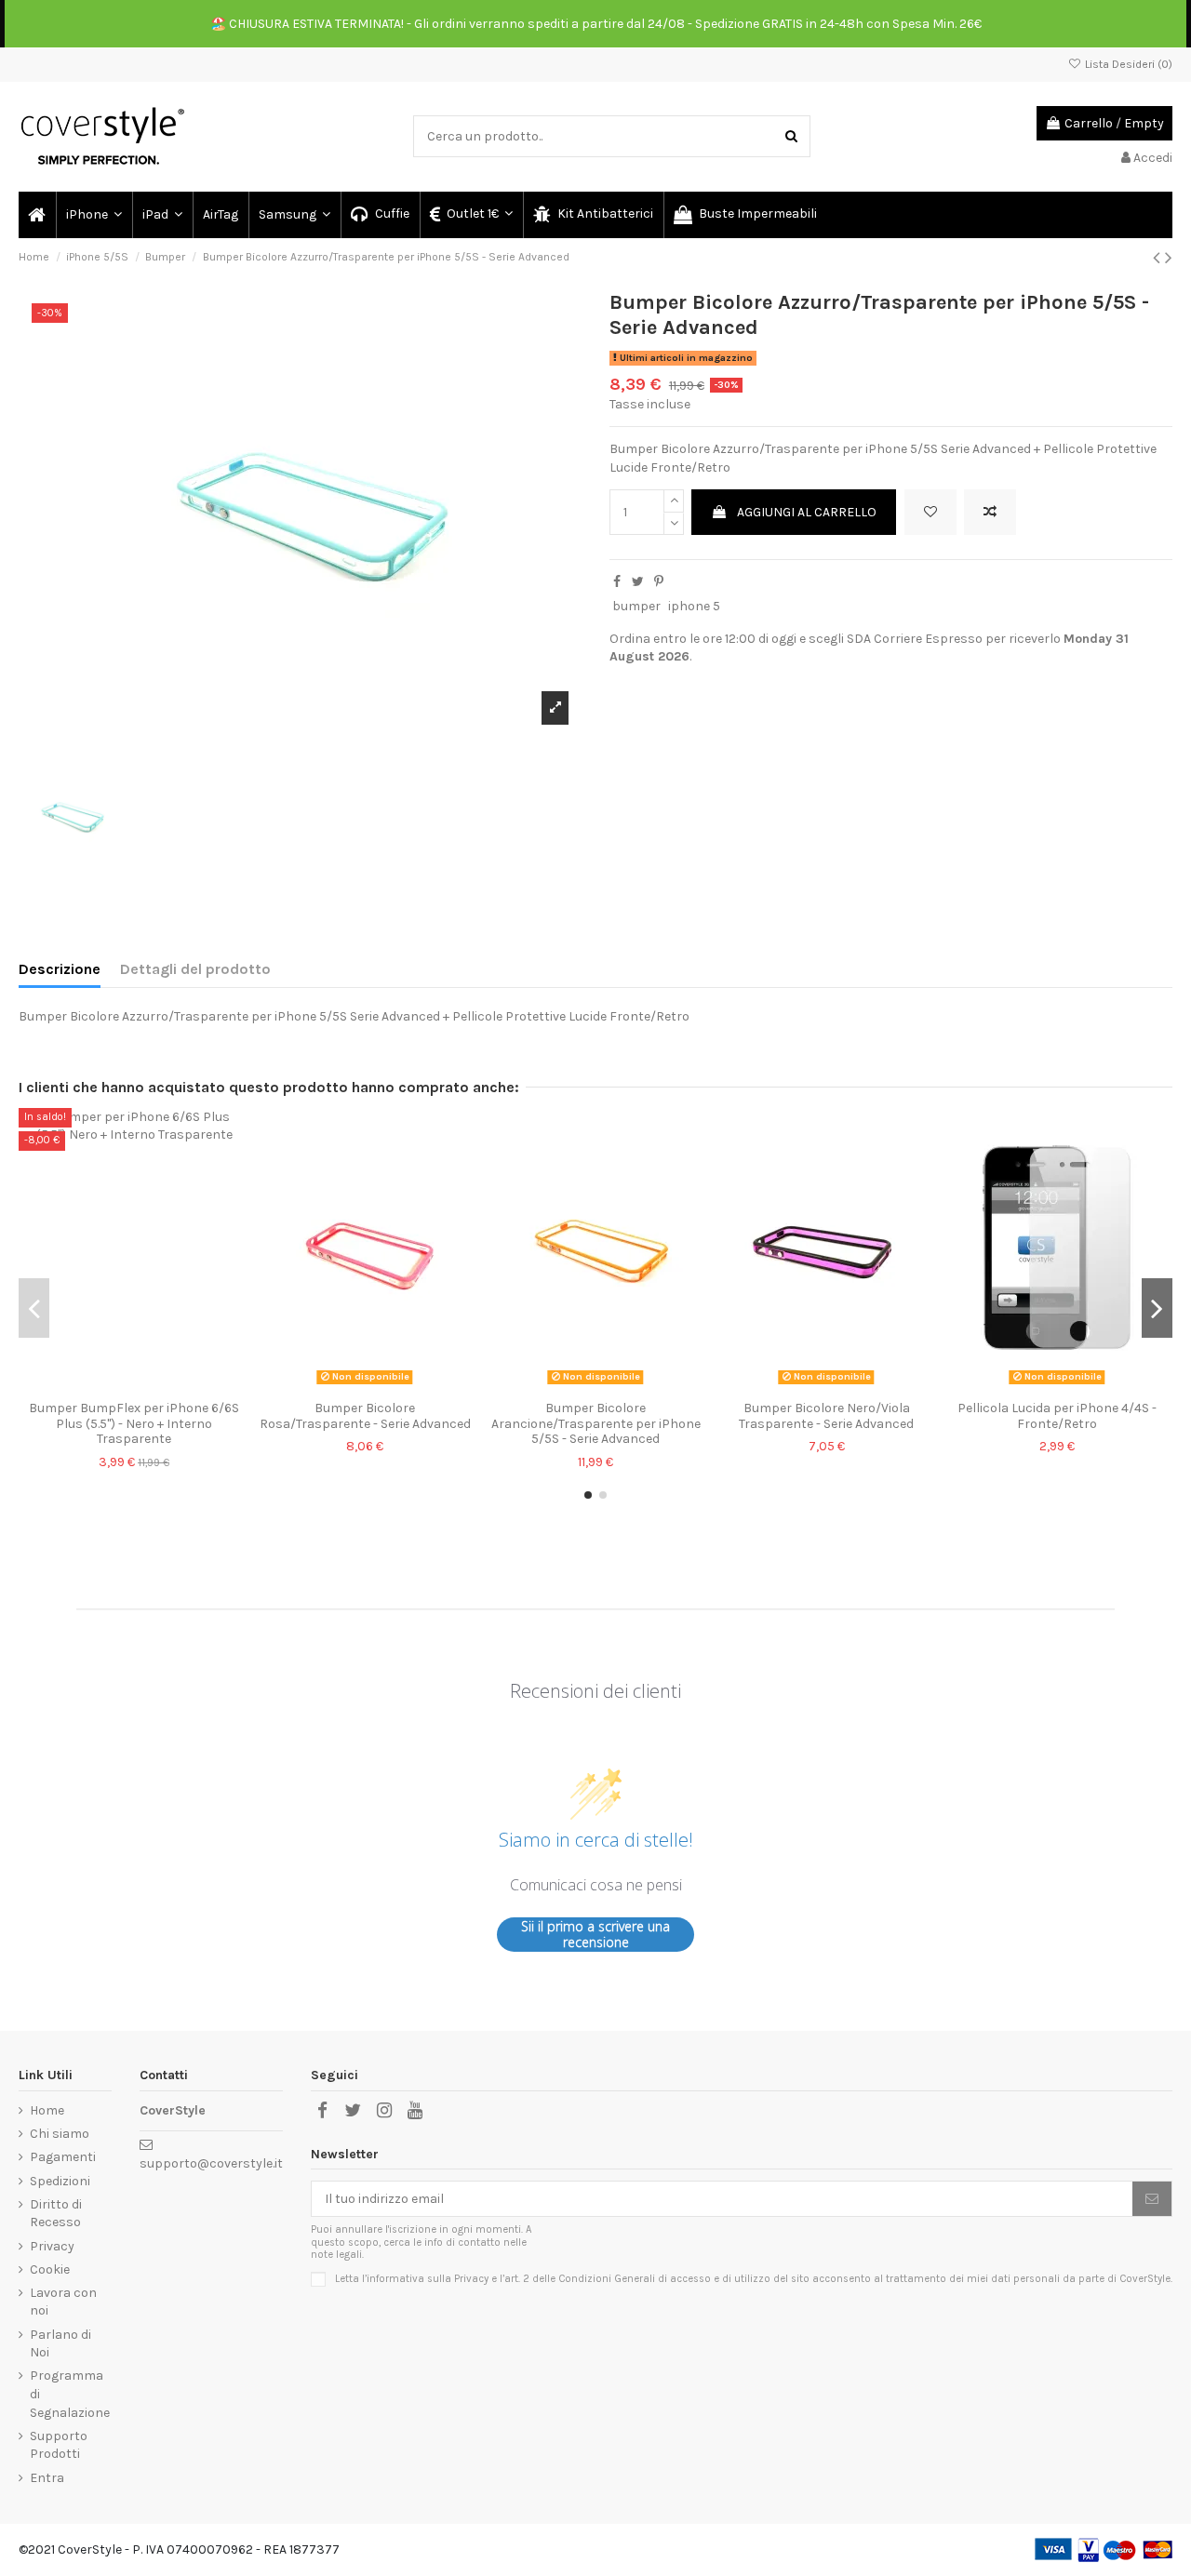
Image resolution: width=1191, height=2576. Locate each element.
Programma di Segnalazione (70, 2394)
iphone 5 (694, 606)
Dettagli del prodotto (195, 969)
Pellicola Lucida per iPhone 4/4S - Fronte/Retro (1057, 1416)
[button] (93, 215)
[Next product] (1169, 258)
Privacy (52, 2246)
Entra (47, 2478)
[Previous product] (1159, 258)
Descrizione (60, 969)
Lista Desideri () (1127, 64)
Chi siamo (60, 2134)
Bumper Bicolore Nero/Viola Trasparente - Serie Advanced (826, 1416)
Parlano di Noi (60, 2344)
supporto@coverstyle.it (211, 2163)
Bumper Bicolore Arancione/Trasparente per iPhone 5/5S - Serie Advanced (596, 1424)
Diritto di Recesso (56, 2214)
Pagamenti (63, 2157)
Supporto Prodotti (59, 2445)
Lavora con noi (63, 2302)
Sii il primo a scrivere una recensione (595, 1935)
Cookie (50, 2269)
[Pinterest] (659, 582)
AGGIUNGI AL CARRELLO (807, 512)
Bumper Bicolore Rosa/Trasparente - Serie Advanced (365, 1416)
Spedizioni (60, 2181)
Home (47, 2110)
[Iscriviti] (1152, 2199)
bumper (636, 606)
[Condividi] (617, 582)
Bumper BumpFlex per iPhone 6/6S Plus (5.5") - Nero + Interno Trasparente (134, 1424)
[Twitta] (638, 582)
